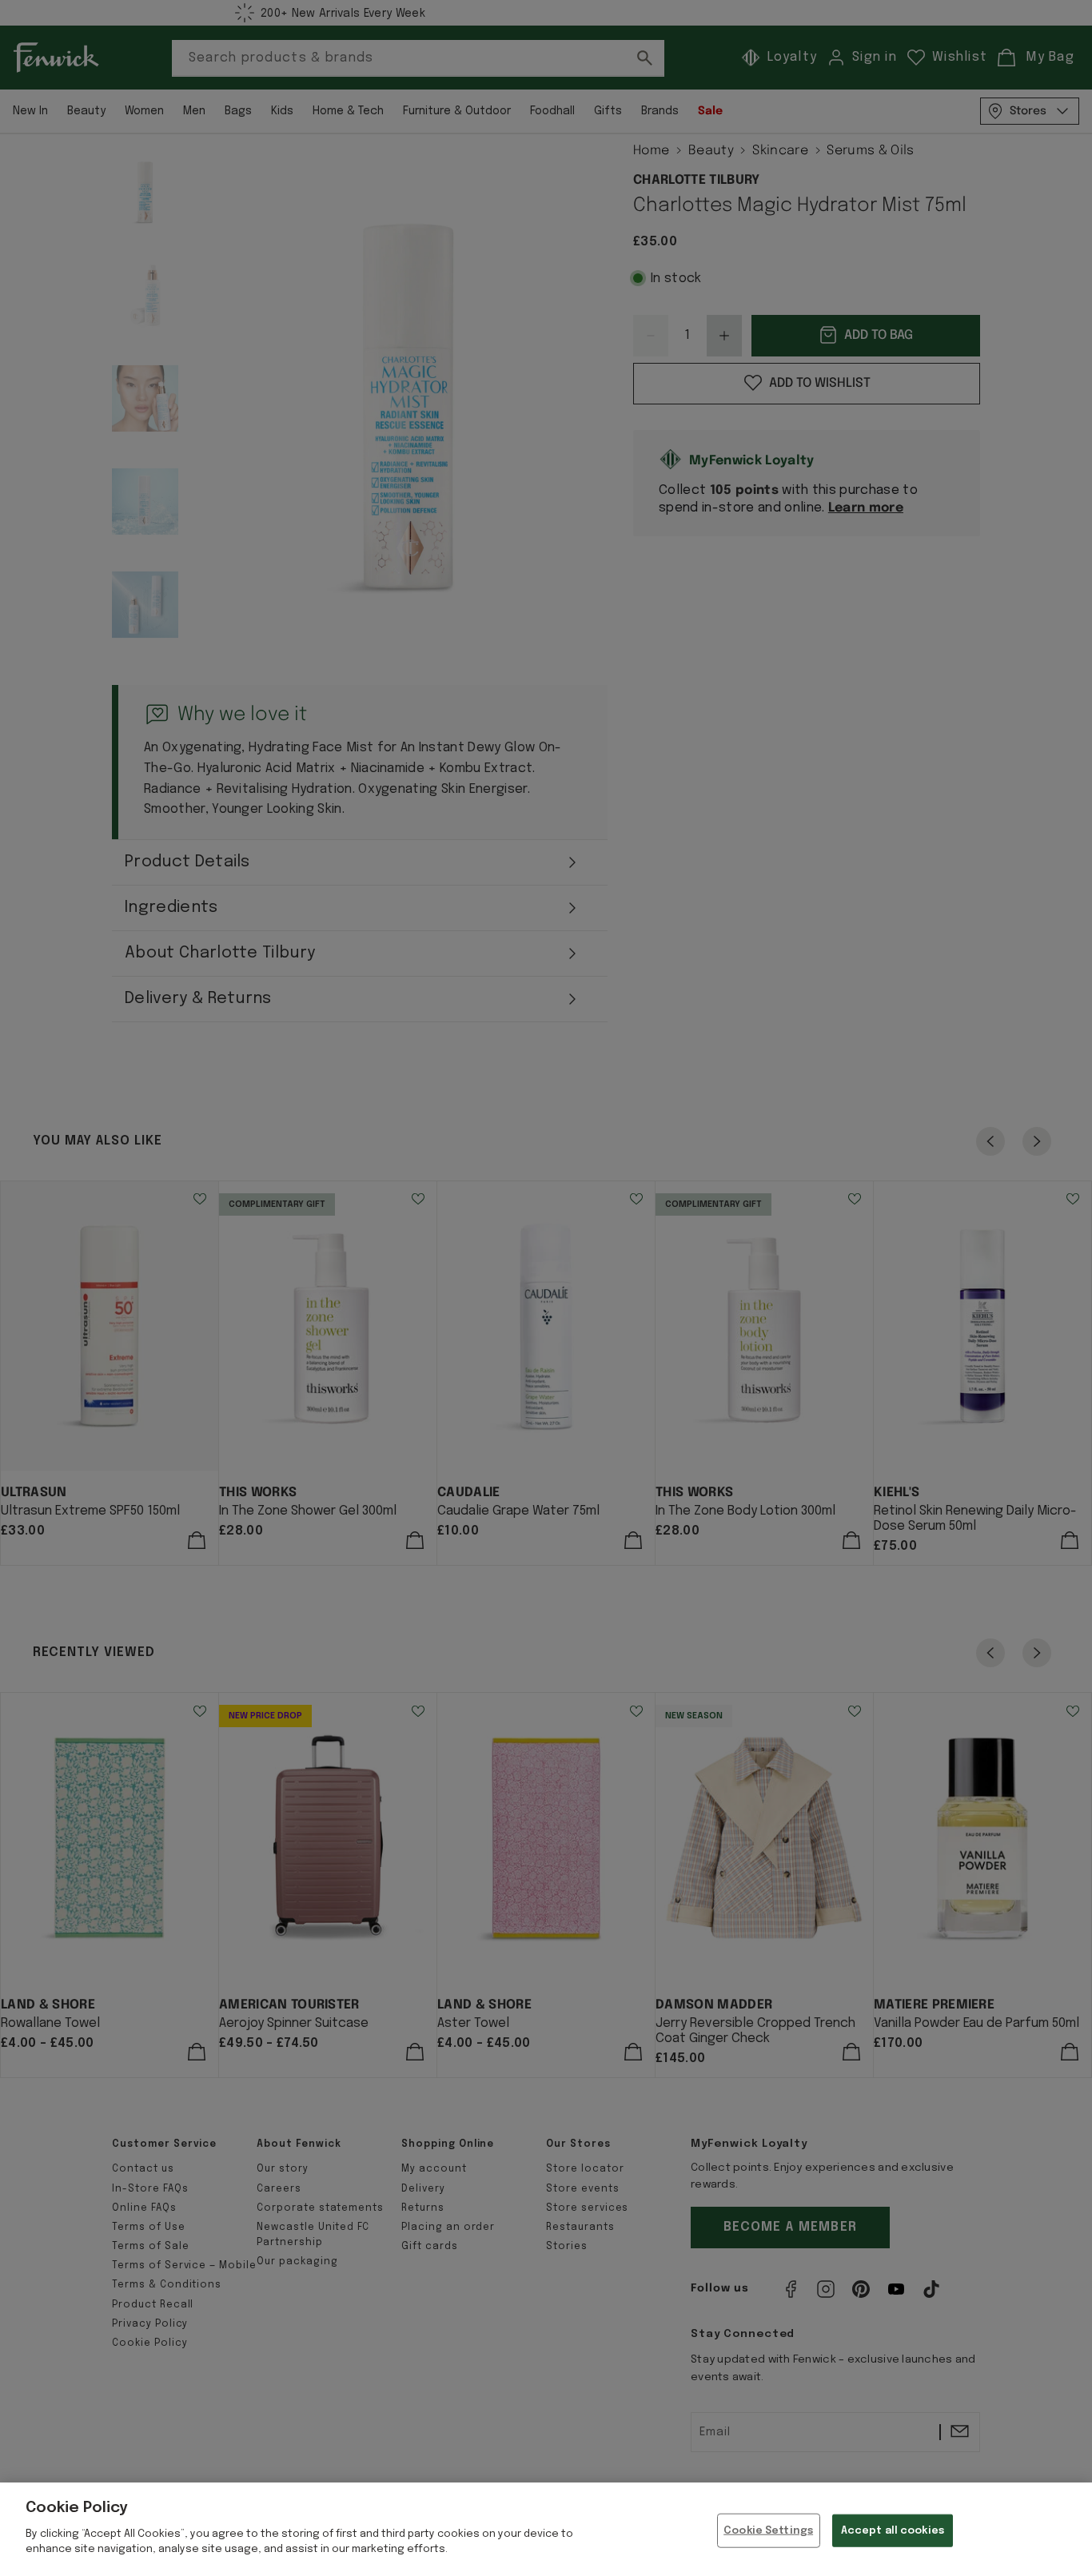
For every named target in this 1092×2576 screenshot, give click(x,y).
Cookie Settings (768, 2530)
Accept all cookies (893, 2530)
